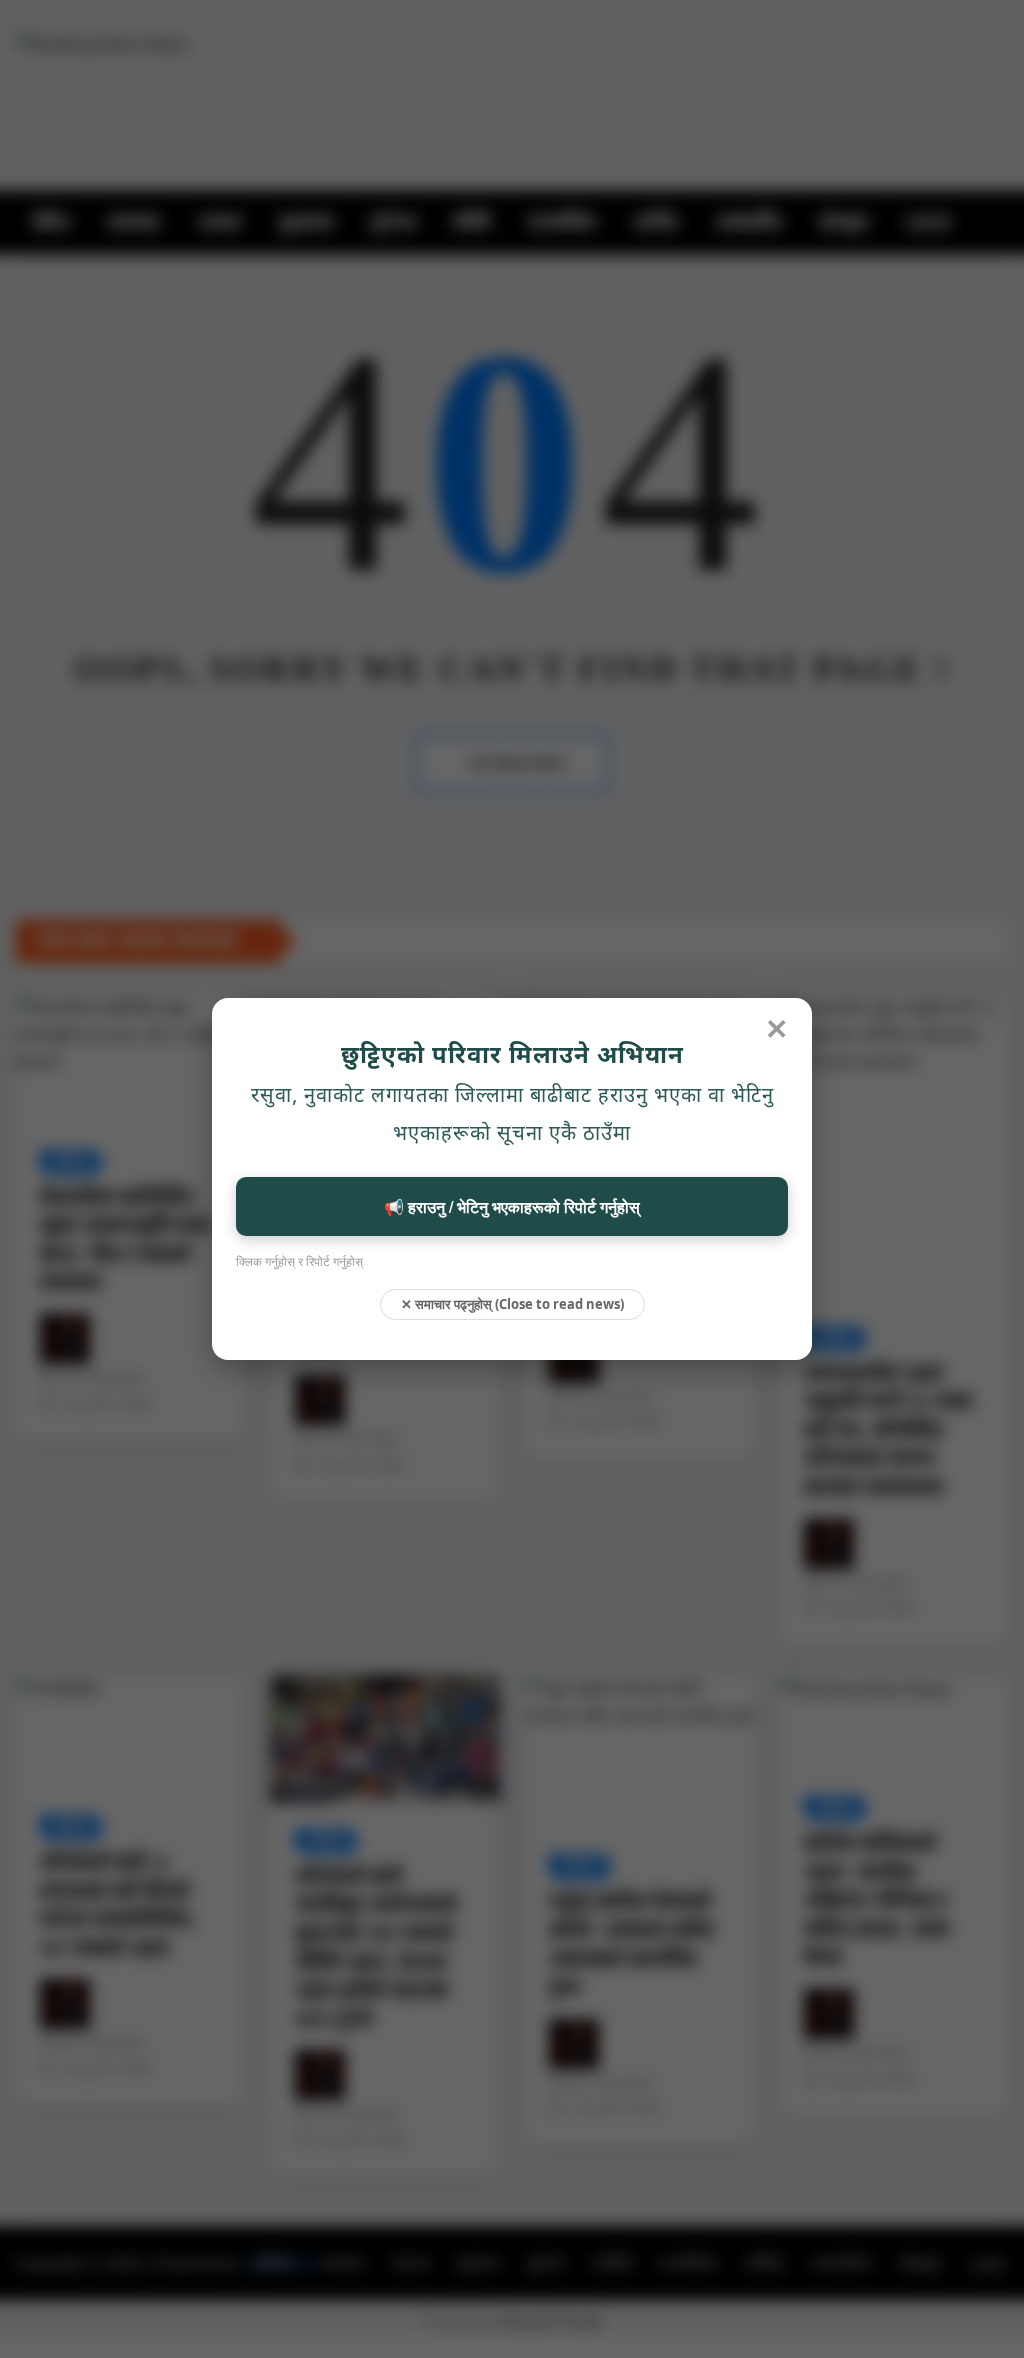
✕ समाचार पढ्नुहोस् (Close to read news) (512, 1304)
